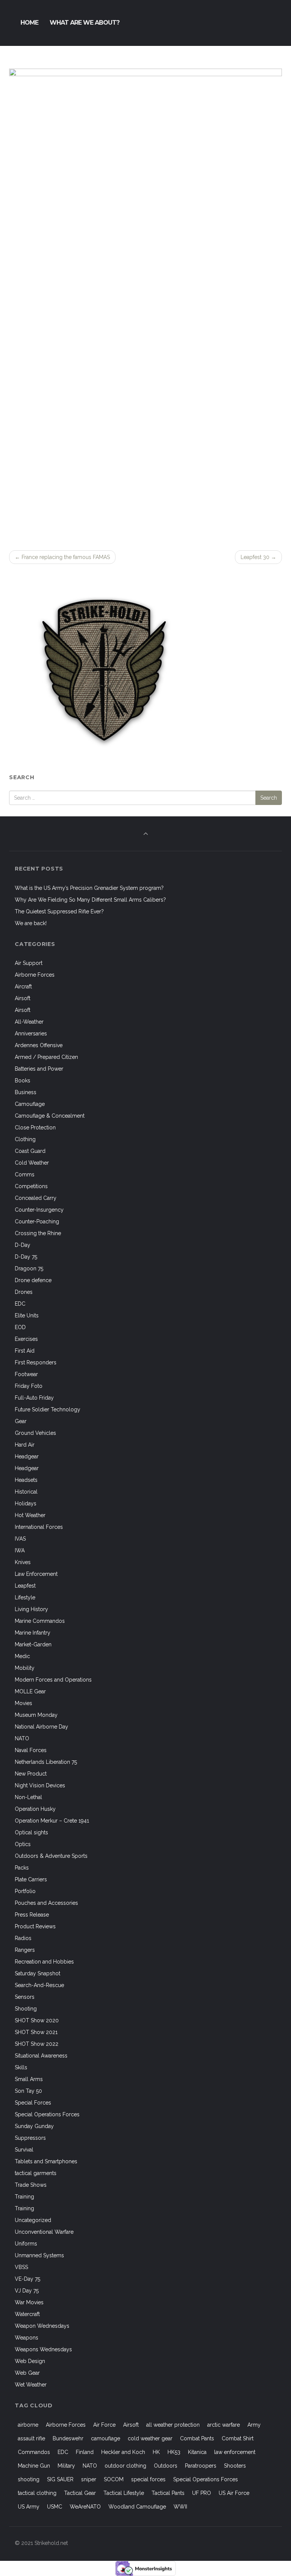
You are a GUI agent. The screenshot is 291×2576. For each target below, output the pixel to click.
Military (66, 2466)
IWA (20, 1550)
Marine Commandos (40, 1621)
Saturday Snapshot (38, 1973)
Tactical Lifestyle (124, 2493)
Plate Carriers (31, 1879)
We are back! (31, 923)
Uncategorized (33, 2220)
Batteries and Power (39, 1069)
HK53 (174, 2452)
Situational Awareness (41, 2056)
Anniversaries (31, 1034)
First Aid (25, 1351)
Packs (22, 1868)
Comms (25, 1174)
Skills (21, 2067)
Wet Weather (31, 2385)
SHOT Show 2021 (36, 2032)
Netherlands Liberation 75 (46, 1762)
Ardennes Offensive (39, 1045)
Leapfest (25, 1586)
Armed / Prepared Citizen (46, 1057)
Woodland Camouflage (137, 2507)
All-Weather (29, 1022)
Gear (21, 1421)
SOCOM (114, 2479)
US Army (29, 2507)
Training (24, 2197)
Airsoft (23, 998)
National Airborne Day (41, 1727)
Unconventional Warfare (44, 2232)
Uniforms (26, 2244)
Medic (22, 1656)
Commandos (34, 2452)
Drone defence (33, 1280)
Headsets (26, 1480)
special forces (148, 2479)
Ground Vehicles (35, 1433)
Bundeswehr (68, 2438)
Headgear (27, 1456)
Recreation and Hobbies (44, 1962)
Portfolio (25, 1891)
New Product (31, 1774)
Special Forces (33, 2103)
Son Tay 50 (28, 2091)
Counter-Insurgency (39, 1210)
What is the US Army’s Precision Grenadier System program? (89, 888)
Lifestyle (25, 1597)
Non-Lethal (28, 1797)
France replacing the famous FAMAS (62, 557)
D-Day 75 (26, 1257)
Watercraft (27, 2314)
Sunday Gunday (34, 2126)
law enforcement (235, 2452)
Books (23, 1081)
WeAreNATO (85, 2507)
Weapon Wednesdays (42, 2326)
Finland (85, 2452)
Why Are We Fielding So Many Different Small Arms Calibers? (90, 900)
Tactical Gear (80, 2493)
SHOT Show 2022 (37, 2044)
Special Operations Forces (47, 2114)
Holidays (26, 1503)
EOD (20, 1327)
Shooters (235, 2466)
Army (254, 2425)
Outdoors (166, 2466)
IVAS (20, 1539)
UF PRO (202, 2493)
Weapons (27, 2338)
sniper (89, 2479)
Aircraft (23, 987)
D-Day (23, 1245)
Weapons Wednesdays (43, 2349)
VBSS (21, 2267)
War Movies (29, 2302)
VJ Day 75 (27, 2291)
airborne (28, 2425)
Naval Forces (31, 1750)
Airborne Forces (35, 975)
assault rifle (31, 2438)
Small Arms (29, 2079)
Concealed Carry (36, 1198)
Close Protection (35, 1127)
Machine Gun (34, 2466)
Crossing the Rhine (38, 1233)
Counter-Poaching (37, 1221)
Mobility (25, 1668)
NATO (22, 1738)
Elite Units (27, 1315)
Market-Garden (33, 1644)
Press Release (32, 1915)
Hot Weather (30, 1515)
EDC (20, 1304)
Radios (23, 1938)
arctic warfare (224, 2425)
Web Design (30, 2361)
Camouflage (30, 1104)
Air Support (29, 963)
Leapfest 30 (258, 557)
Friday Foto (29, 1386)
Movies (23, 1703)
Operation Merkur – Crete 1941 (52, 1821)
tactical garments (36, 2173)
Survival (24, 2150)
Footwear (26, 1374)
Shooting (26, 2009)
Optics (23, 1844)
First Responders (36, 1362)
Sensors (25, 1997)
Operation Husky (35, 1809)
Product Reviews (35, 1926)
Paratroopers (201, 2466)
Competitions (31, 1186)
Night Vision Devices (40, 1785)
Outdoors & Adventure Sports (51, 1856)
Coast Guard (30, 1151)
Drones (24, 1292)
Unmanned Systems (39, 2255)
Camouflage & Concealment (50, 1116)
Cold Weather (32, 1163)
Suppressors (30, 2138)
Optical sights (31, 1832)
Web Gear (27, 2373)
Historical (26, 1492)
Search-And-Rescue (39, 1985)
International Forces (39, 1527)
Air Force (104, 2425)
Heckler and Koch (123, 2452)
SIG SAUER (60, 2479)
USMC (55, 2507)
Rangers (25, 1950)
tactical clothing (37, 2493)
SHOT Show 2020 (37, 2020)
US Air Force (234, 2493)
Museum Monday (36, 1715)
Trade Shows (31, 2185)
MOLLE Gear (30, 1691)
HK (156, 2452)
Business (26, 1092)
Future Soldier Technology (48, 1409)
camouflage (106, 2438)
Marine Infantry (33, 1633)
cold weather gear (150, 2438)
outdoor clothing (125, 2466)
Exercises (26, 1339)
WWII (180, 2507)
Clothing (25, 1139)
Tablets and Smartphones (46, 2161)
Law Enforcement (36, 1574)
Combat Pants (197, 2438)
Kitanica (197, 2452)
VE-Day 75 (27, 2279)
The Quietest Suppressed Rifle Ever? (59, 911)
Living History (31, 1609)
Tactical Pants (168, 2493)
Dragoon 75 (29, 1268)
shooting (29, 2479)
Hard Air (25, 1445)
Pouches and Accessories (46, 1903)
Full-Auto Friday (34, 1398)
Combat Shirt (238, 2438)
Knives (23, 1562)
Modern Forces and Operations (53, 1680)
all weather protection (173, 2425)
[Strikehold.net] (9, 23)
